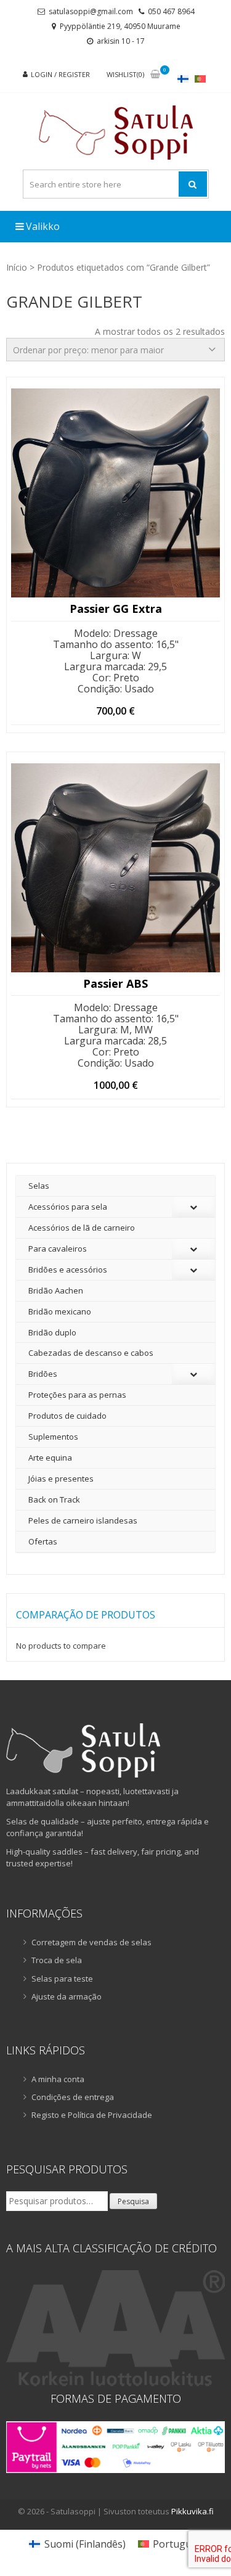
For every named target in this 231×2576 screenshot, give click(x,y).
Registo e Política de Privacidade (92, 2115)
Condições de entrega (73, 2097)
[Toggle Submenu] (193, 1207)
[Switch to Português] (200, 79)
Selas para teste (62, 1979)
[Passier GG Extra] (115, 493)
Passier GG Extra (116, 609)
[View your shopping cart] (155, 75)
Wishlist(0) (125, 74)
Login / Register (60, 74)
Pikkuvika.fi (192, 2511)
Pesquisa (133, 2201)
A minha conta (58, 2079)
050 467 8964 (171, 11)
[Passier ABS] (115, 868)
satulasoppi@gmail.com (91, 11)
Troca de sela (57, 1960)
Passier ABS (115, 984)
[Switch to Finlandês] (183, 79)
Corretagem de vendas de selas (91, 1942)
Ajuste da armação (67, 1996)
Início (17, 267)
